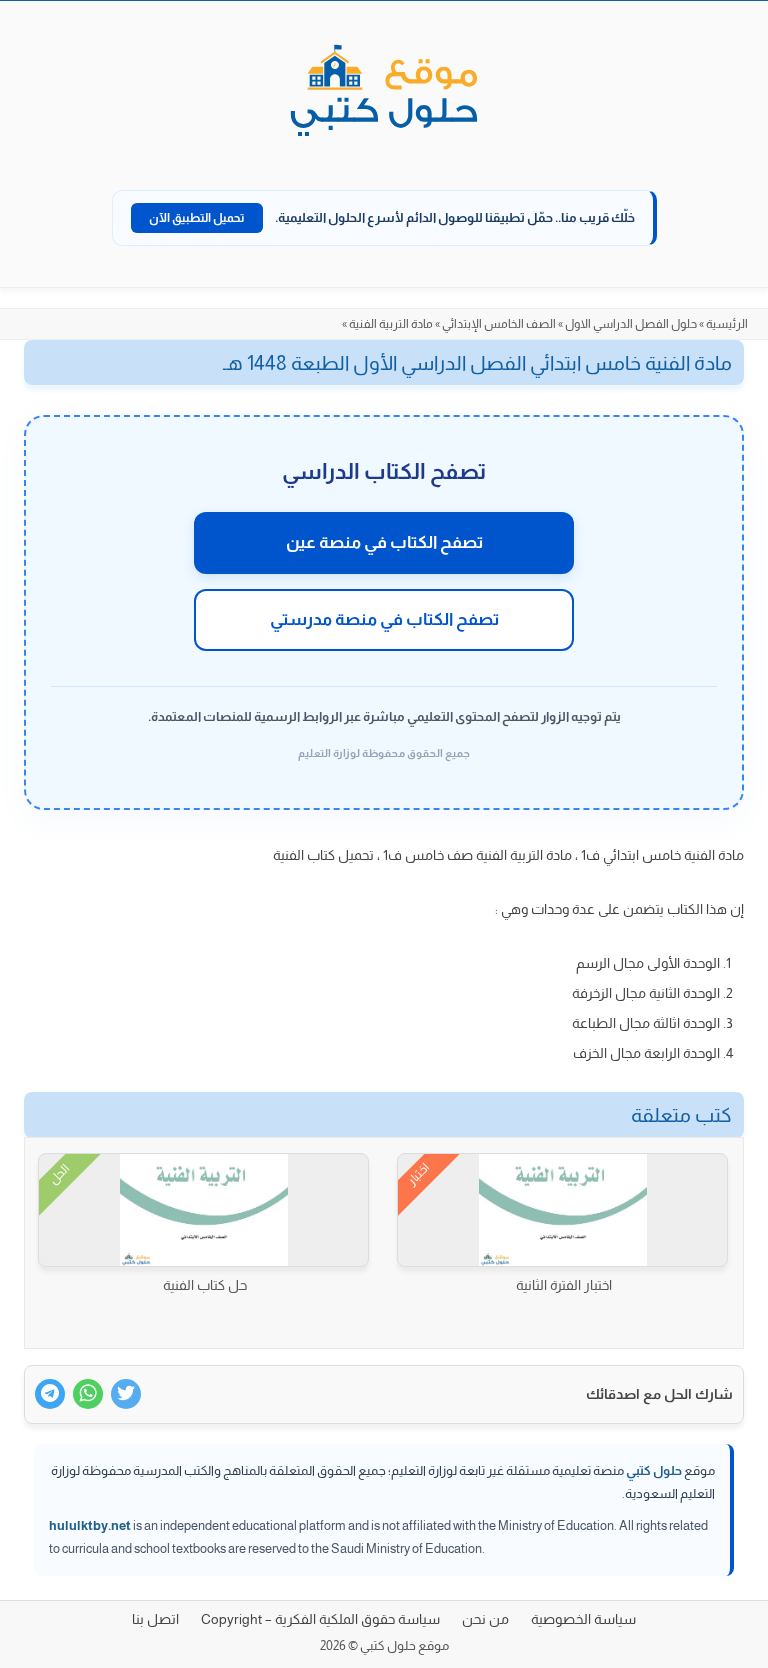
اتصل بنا (155, 1619)
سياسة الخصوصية (583, 1619)
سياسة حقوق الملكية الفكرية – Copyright (320, 1619)
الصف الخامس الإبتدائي (499, 324)
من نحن (485, 1619)
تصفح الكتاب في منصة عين (384, 542)
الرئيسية (727, 324)
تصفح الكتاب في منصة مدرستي (384, 619)
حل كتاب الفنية (205, 1285)
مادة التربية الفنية (391, 324)
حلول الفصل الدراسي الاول (631, 324)
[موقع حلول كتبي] (384, 92)
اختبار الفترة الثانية (564, 1285)
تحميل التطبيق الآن (197, 218)
